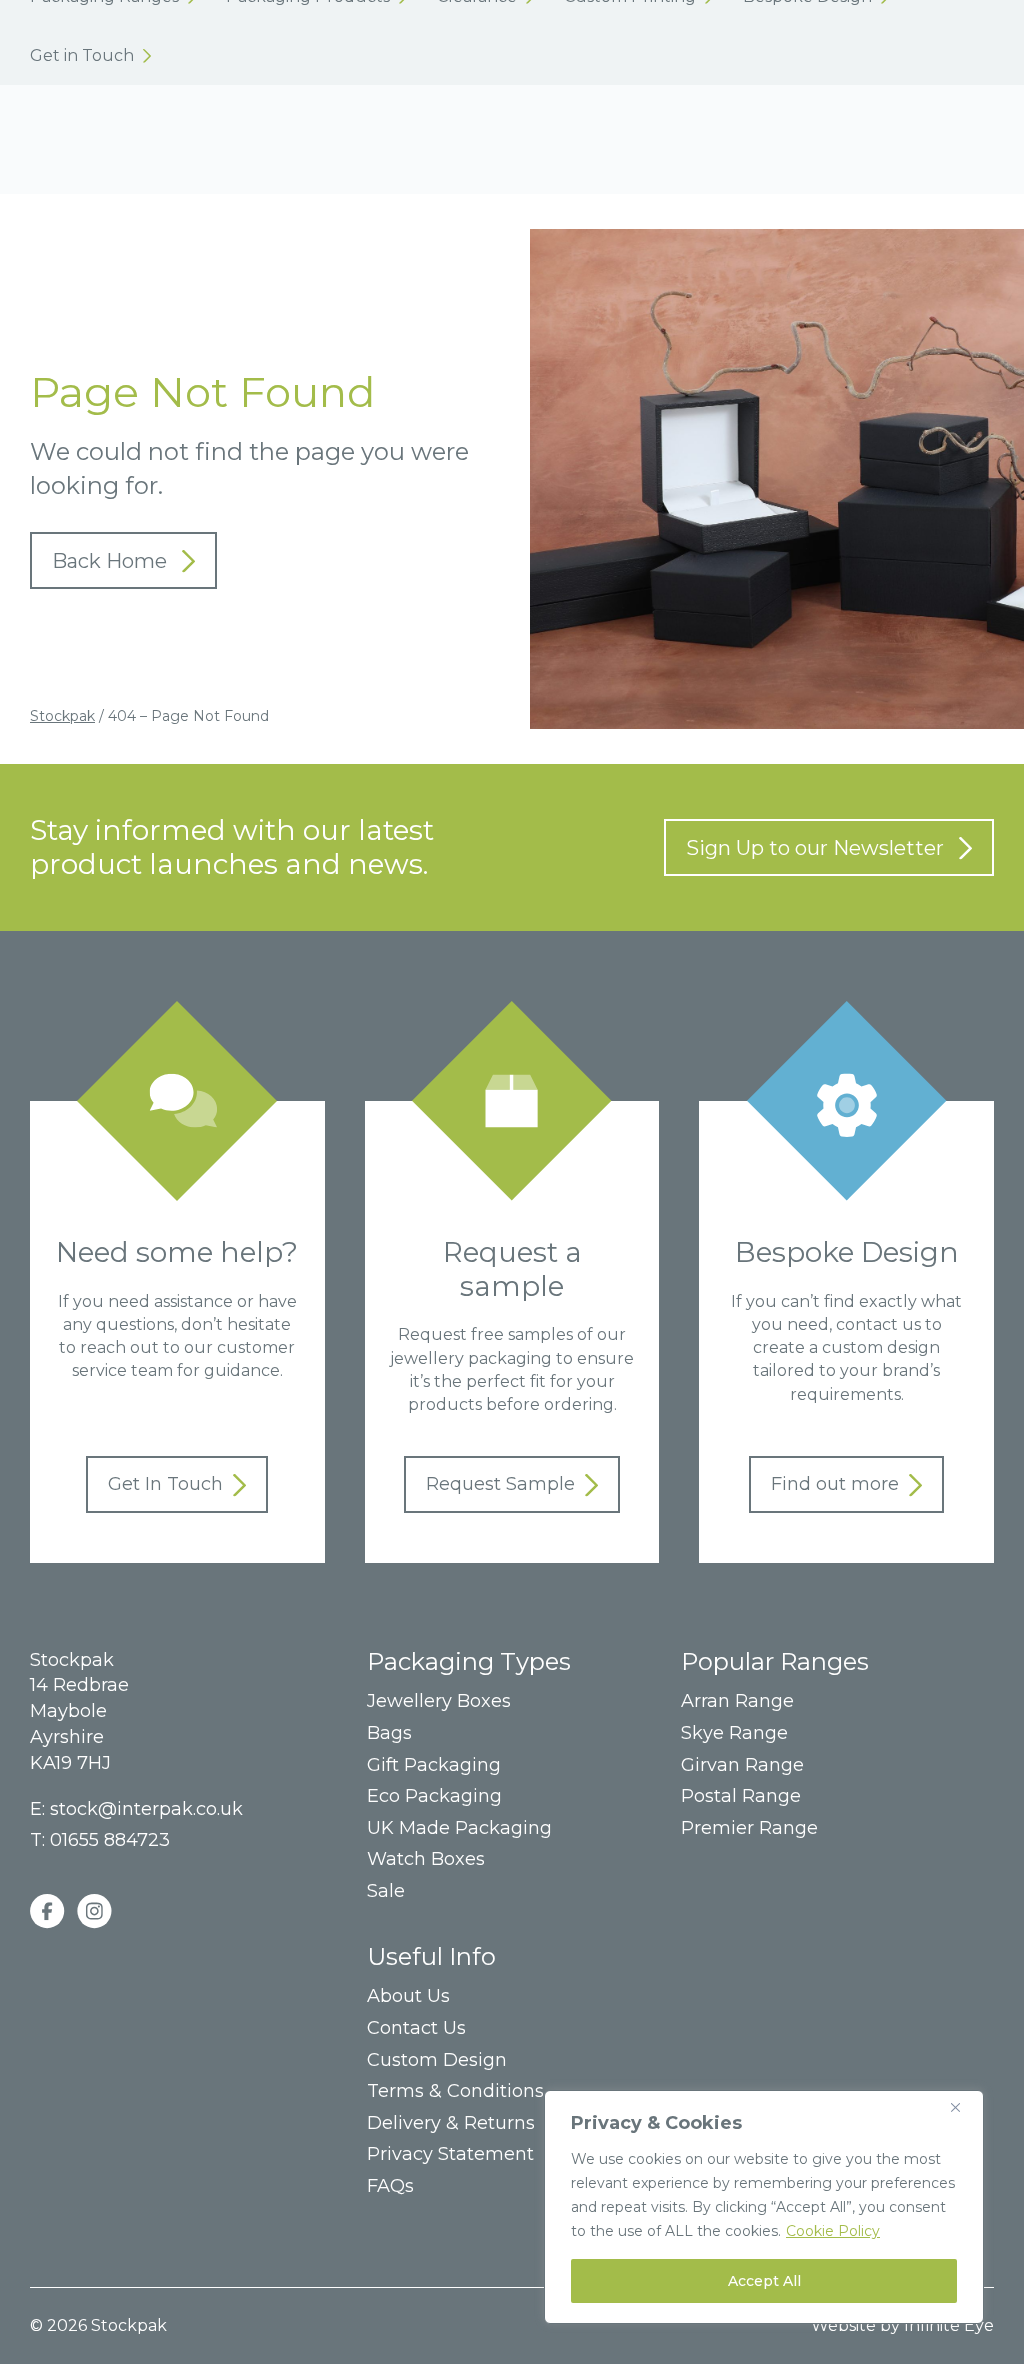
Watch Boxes (426, 1859)
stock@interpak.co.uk (146, 1809)
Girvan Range (742, 1765)
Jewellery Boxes (439, 1701)
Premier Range (749, 1828)
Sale (386, 1891)
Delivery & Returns (451, 2123)
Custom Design (437, 2060)
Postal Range (741, 1796)
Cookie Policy (833, 2231)
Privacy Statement (450, 2154)
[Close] (963, 2107)
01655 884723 (110, 1840)
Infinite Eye (949, 2325)
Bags (389, 1733)
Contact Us (416, 2028)
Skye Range (734, 1733)
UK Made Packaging (459, 1828)
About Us (408, 1996)
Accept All (764, 2281)
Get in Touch (90, 55)
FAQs (390, 2186)
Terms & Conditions (455, 2091)
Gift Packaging (434, 1765)
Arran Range (737, 1701)
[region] (764, 2207)
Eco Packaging (434, 1796)
